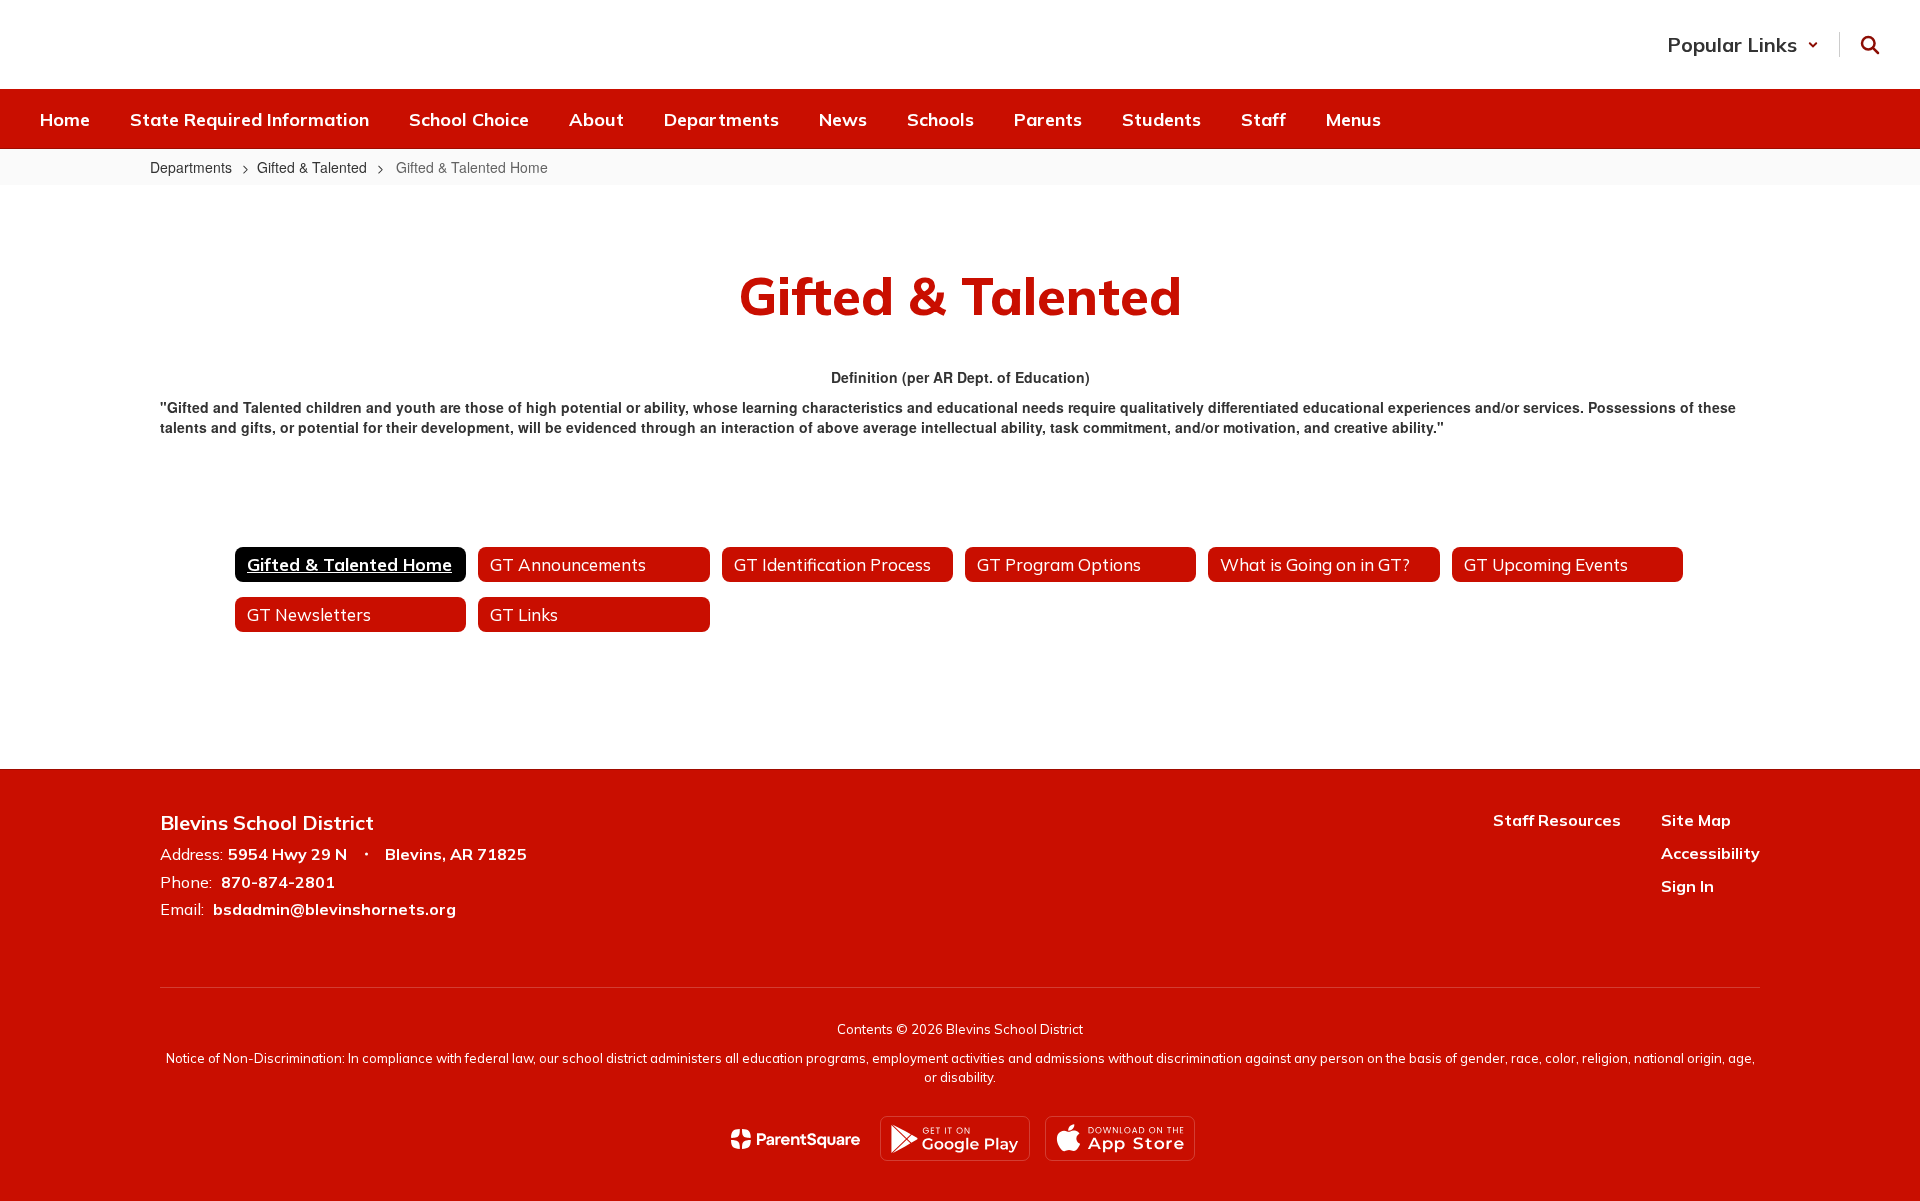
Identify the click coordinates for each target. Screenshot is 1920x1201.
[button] (1743, 44)
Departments (191, 167)
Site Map (1696, 820)
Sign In (1687, 886)
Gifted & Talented (312, 167)
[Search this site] (1870, 45)
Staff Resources (1557, 820)
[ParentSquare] (795, 1139)
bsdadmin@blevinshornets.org (334, 909)
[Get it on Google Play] (955, 1138)
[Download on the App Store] (1120, 1138)
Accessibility (1710, 853)
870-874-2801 (278, 882)
